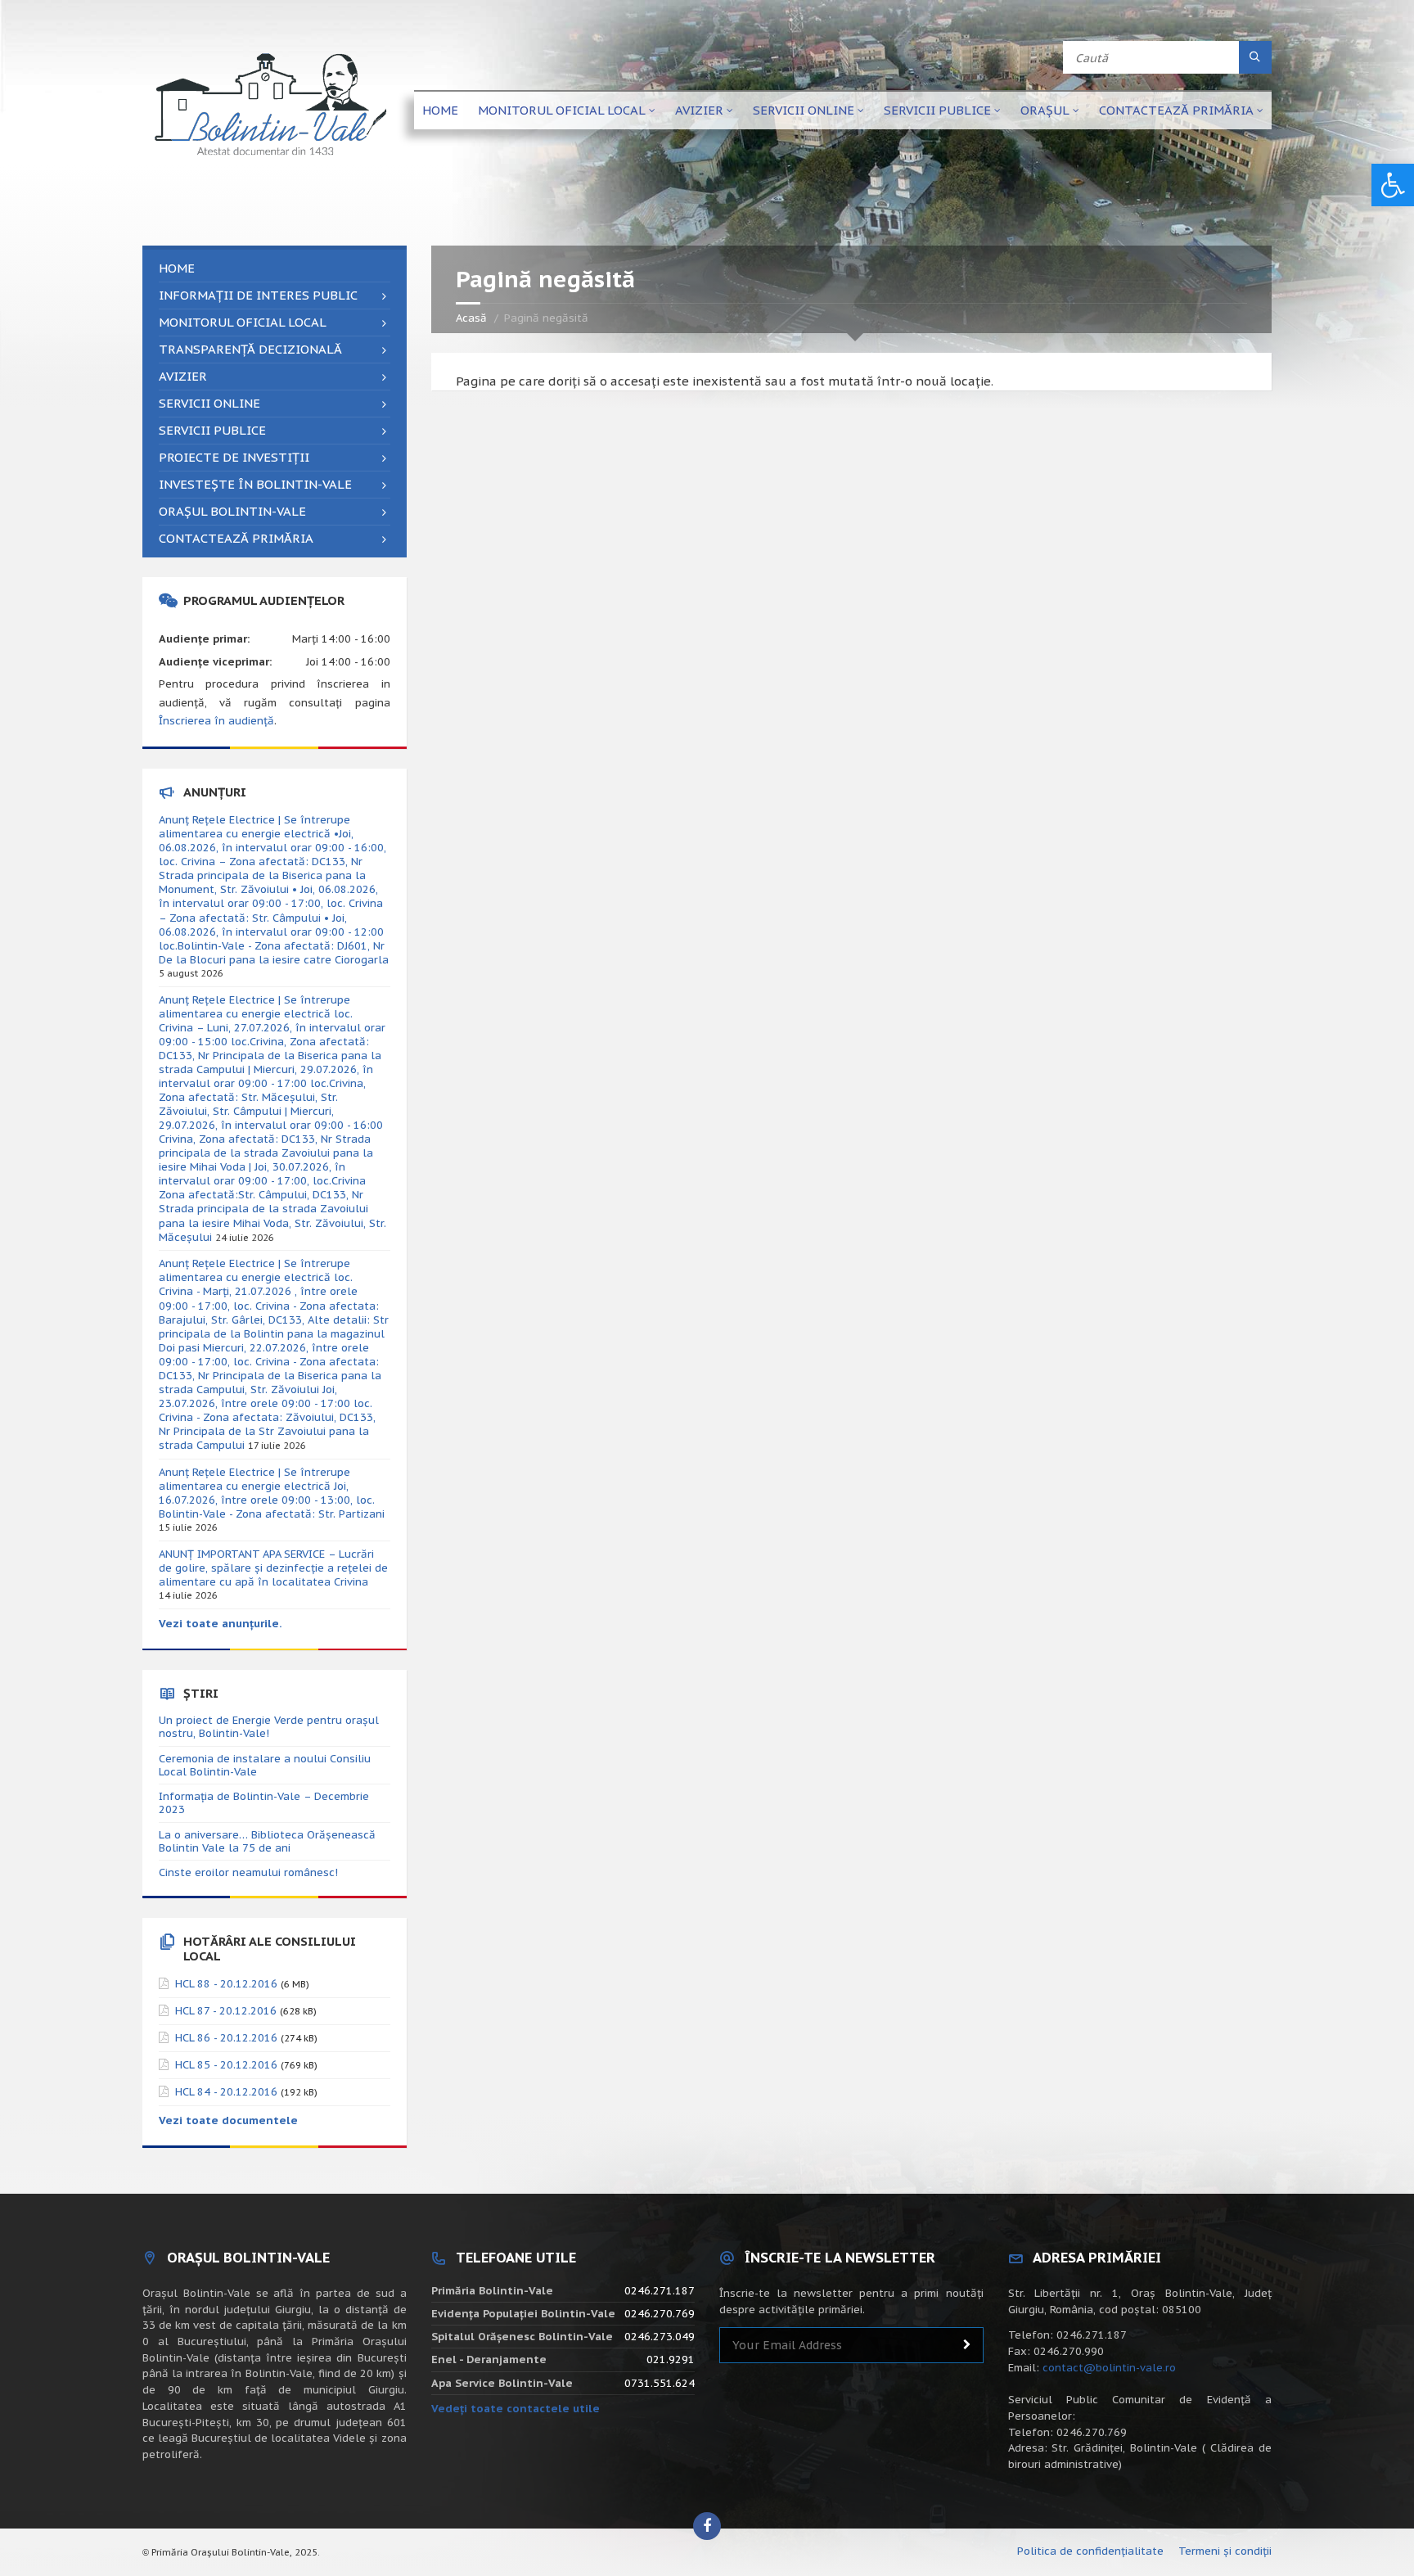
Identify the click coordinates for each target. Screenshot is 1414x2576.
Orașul (1045, 110)
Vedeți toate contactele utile (516, 2409)
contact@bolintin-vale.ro (1109, 2368)
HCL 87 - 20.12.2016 (226, 2011)
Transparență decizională (250, 349)
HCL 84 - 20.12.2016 (226, 2092)
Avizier (699, 110)
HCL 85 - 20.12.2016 (226, 2065)
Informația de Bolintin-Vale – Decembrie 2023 (264, 1803)
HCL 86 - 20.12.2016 (226, 2038)
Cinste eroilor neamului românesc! (248, 1872)
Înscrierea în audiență (216, 721)
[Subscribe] (967, 2345)
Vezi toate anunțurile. (221, 1624)
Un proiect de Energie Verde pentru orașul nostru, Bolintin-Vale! (269, 1727)
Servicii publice (937, 110)
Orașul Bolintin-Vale (232, 511)
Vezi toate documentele (228, 2120)
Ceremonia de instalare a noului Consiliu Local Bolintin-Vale (265, 1765)
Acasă (471, 318)
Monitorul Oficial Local (562, 110)
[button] (1393, 185)
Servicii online (804, 110)
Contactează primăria (1176, 110)
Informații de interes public (258, 295)
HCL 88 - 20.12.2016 (226, 1984)
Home (440, 110)
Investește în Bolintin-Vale (255, 484)
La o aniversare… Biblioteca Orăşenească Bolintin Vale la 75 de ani (267, 1841)
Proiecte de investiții (234, 457)
